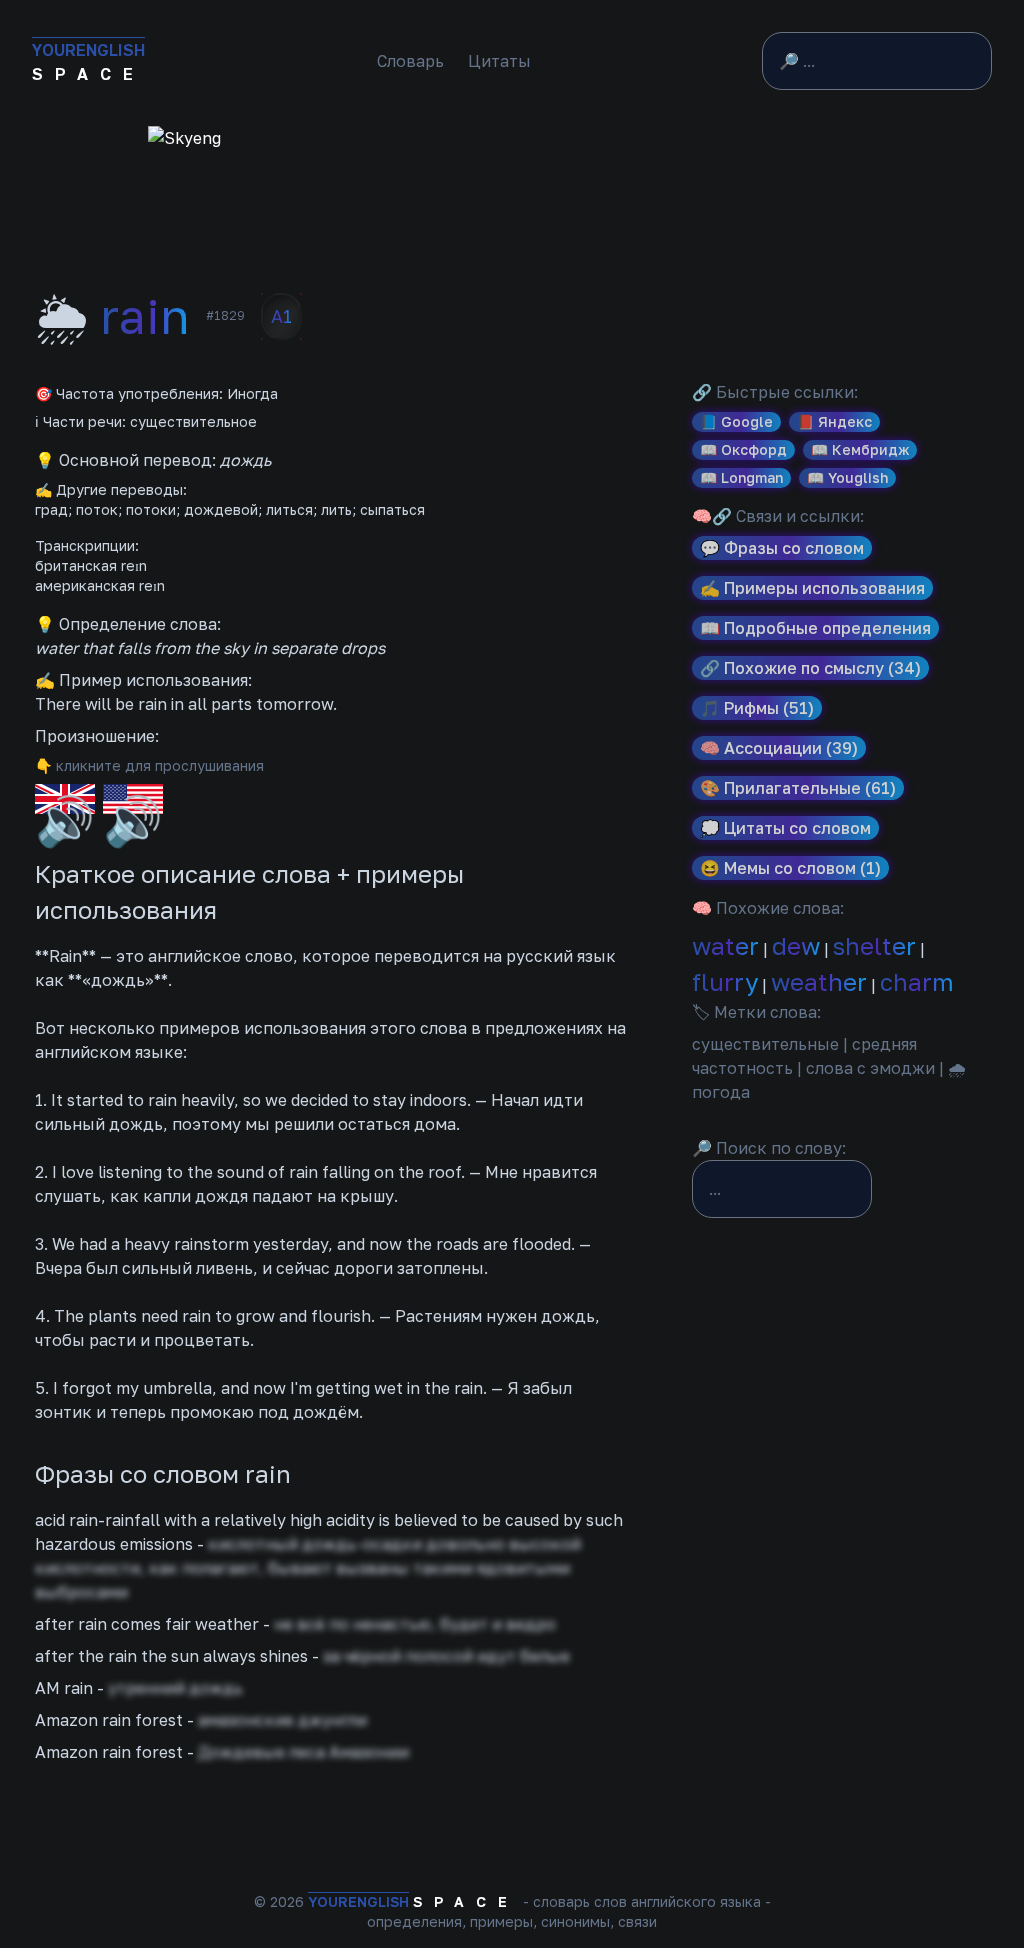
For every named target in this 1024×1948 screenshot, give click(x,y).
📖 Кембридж (860, 449)
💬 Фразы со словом (782, 548)
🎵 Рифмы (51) (757, 708)
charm (917, 981)
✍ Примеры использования (812, 588)
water (725, 945)
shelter (874, 945)
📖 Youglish (847, 477)
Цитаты (499, 61)
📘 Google (736, 421)
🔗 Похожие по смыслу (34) (810, 668)
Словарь (410, 61)
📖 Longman (741, 477)
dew (796, 945)
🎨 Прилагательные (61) (798, 788)
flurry (725, 981)
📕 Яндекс (834, 421)
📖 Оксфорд (743, 449)
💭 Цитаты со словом (785, 828)
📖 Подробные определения (815, 628)
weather (819, 981)
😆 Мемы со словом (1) (790, 868)
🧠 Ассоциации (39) (779, 748)
